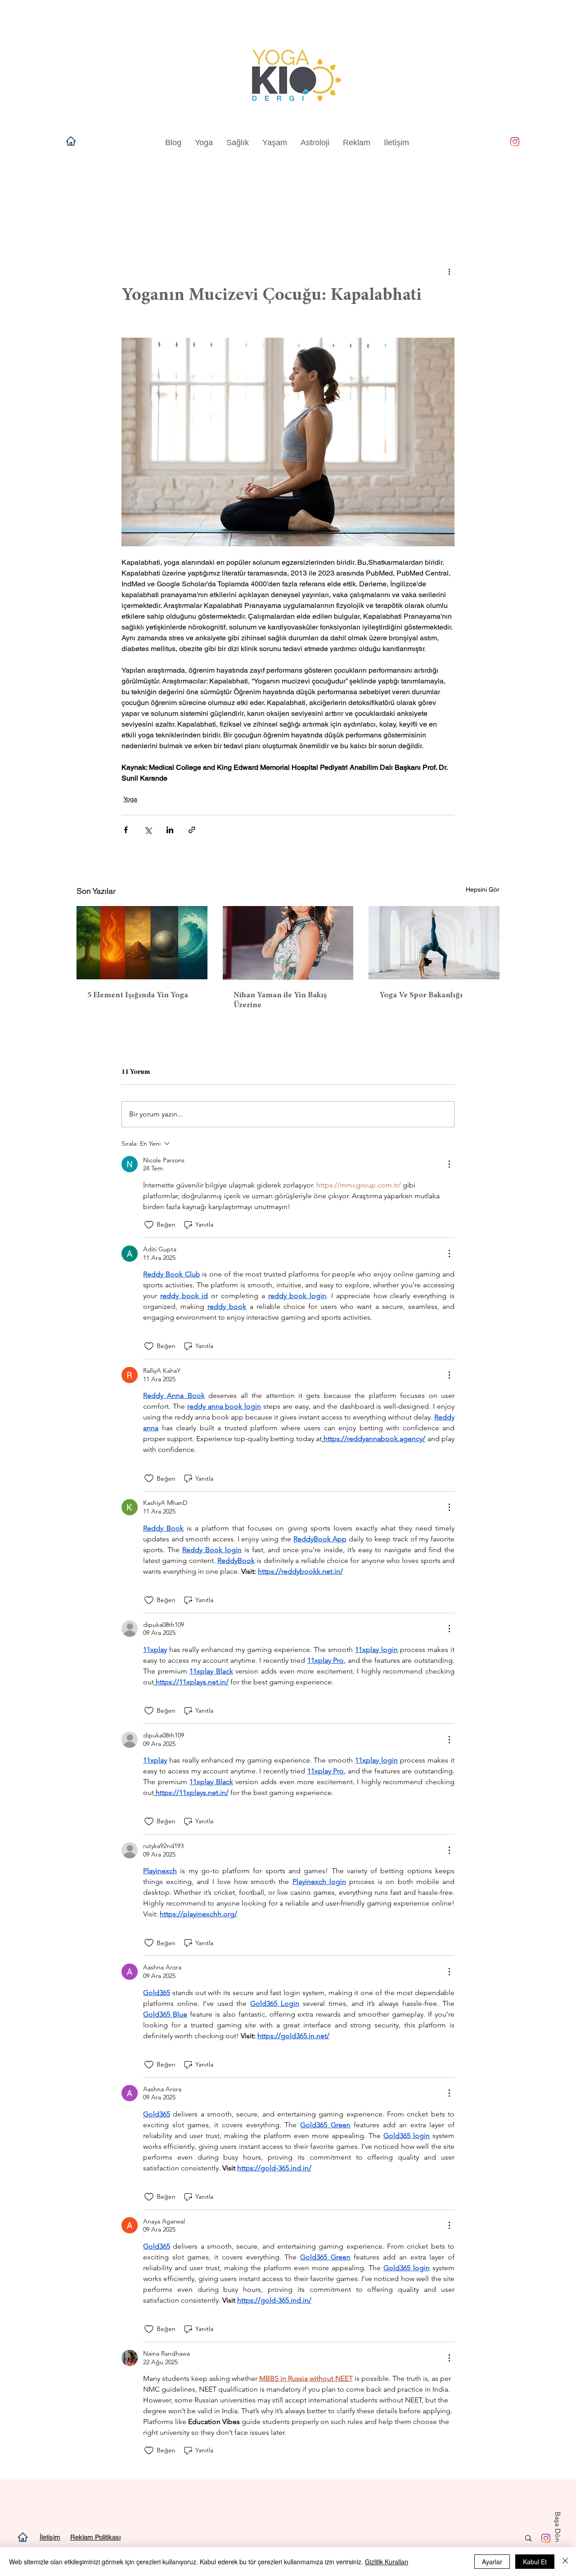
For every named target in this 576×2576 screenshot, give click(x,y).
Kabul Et (535, 2562)
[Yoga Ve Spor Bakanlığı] (434, 943)
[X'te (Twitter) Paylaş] (148, 830)
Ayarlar (492, 2562)
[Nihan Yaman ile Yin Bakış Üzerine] (288, 943)
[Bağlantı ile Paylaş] (192, 830)
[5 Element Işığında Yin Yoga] (142, 943)
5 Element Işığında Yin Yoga (138, 996)
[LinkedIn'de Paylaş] (170, 830)
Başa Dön (558, 2527)
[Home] (71, 141)
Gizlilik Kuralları (387, 2562)
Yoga (130, 799)
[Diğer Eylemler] (449, 271)
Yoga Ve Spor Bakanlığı (421, 996)
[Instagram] (515, 142)
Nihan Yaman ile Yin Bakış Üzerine (280, 1000)
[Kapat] (565, 2562)
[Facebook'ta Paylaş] (126, 830)
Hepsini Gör (483, 889)
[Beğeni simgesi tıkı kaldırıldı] (149, 1225)
